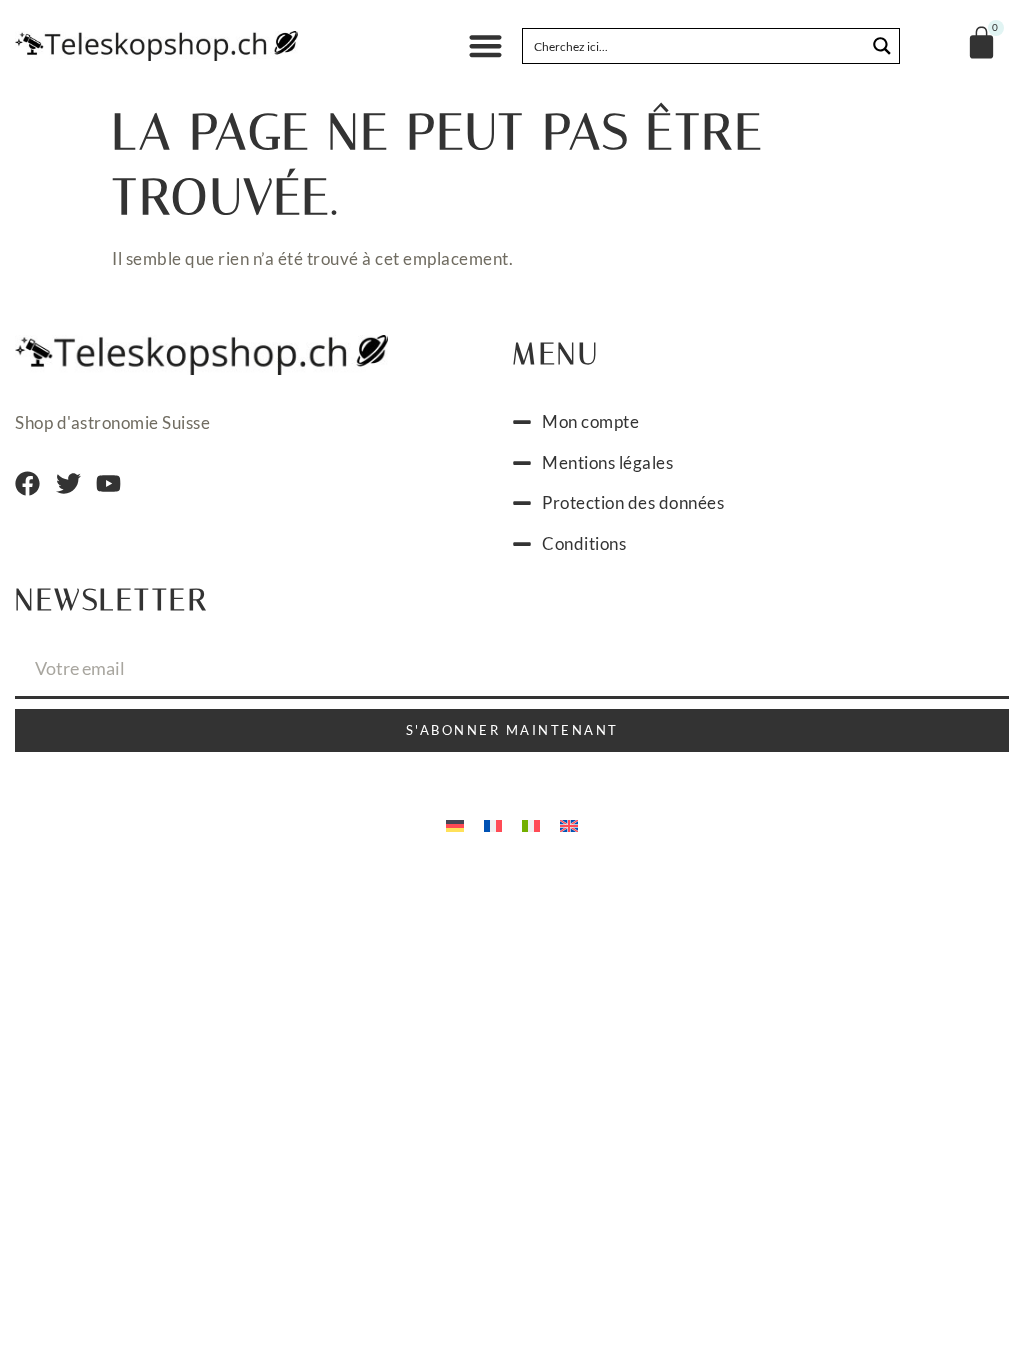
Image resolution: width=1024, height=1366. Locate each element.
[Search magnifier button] (882, 46)
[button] (485, 46)
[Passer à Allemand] (455, 824)
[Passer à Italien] (531, 824)
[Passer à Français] (493, 824)
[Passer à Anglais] (569, 824)
